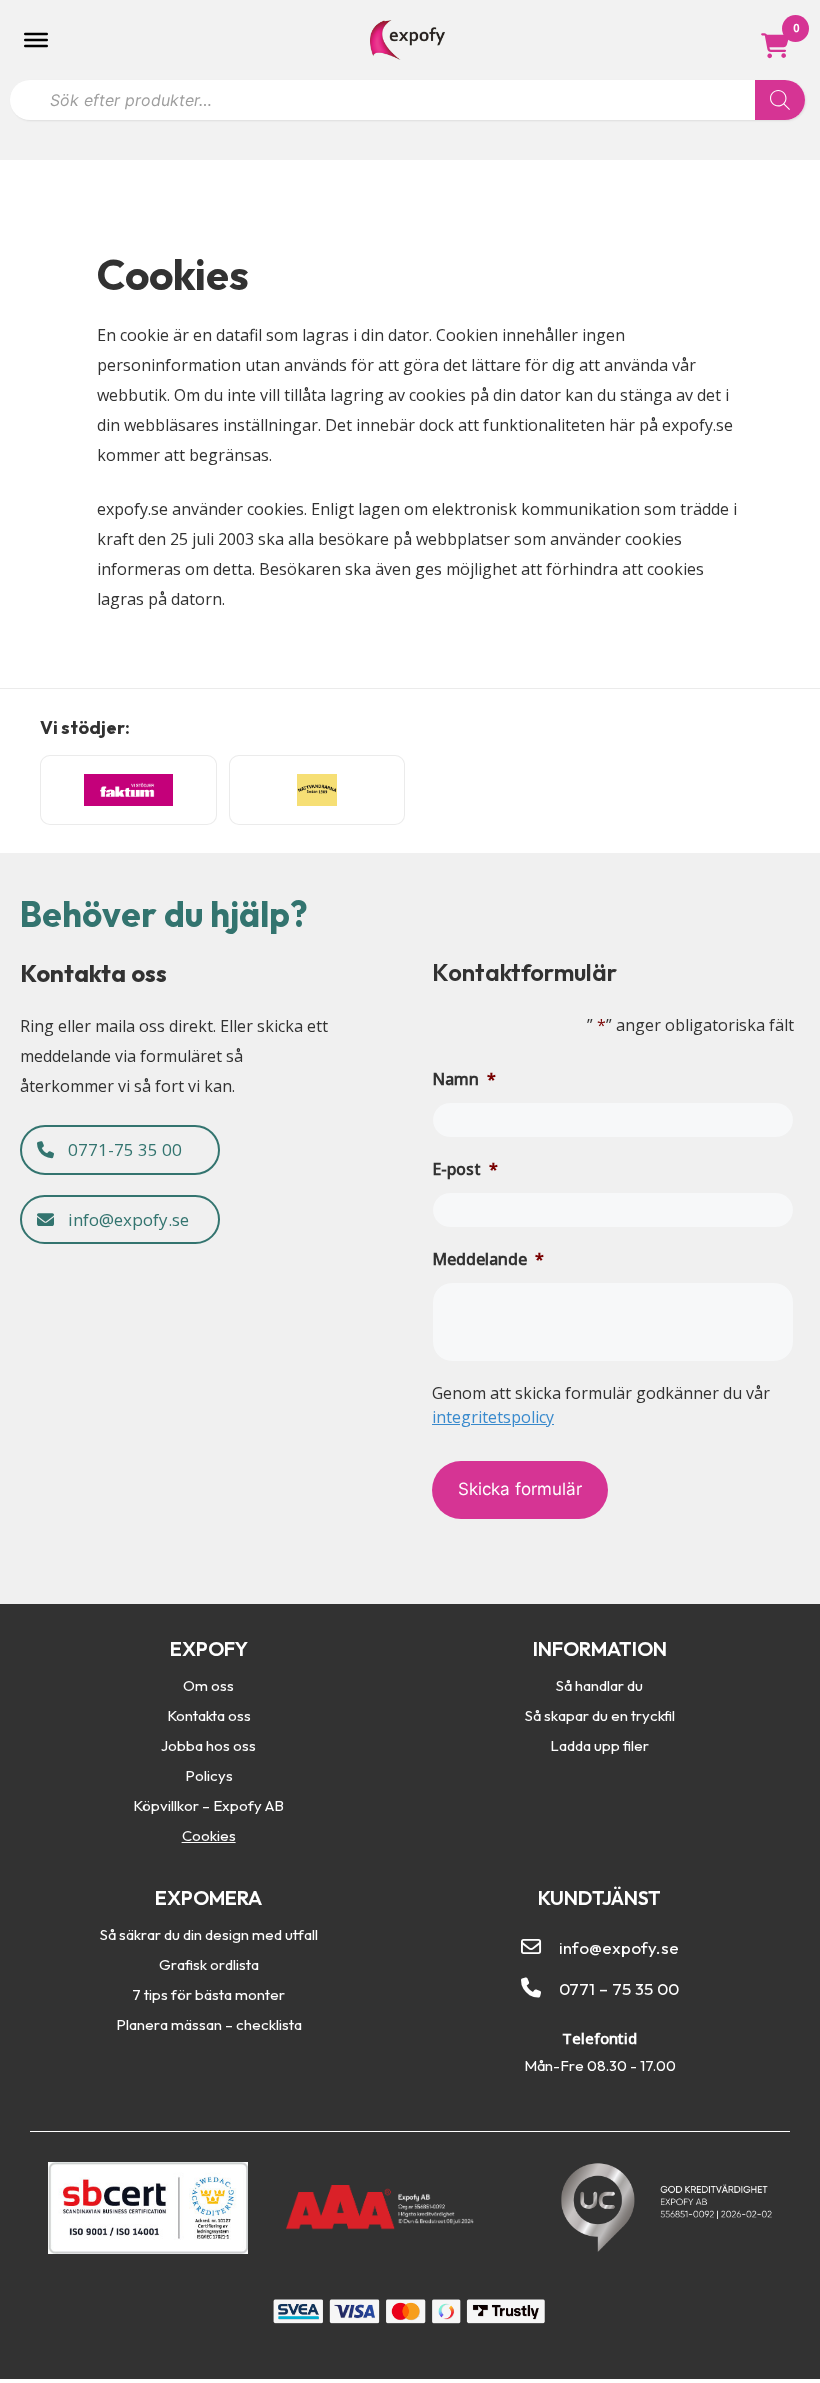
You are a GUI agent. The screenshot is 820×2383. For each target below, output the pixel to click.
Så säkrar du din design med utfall (209, 1934)
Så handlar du (599, 1685)
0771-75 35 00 (123, 1149)
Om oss (208, 1685)
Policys (209, 1775)
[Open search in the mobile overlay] (407, 95)
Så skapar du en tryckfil (600, 1715)
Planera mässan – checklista (209, 2024)
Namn (464, 1079)
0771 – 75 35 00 (619, 1988)
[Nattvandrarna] (317, 790)
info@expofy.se (126, 1219)
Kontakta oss (209, 1715)
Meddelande (488, 1259)
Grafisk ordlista (209, 1964)
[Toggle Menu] (36, 40)
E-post (465, 1169)
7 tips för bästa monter (208, 1994)
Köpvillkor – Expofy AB (208, 1805)
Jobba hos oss (208, 1745)
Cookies (209, 1835)
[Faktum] (128, 790)
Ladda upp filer (599, 1745)
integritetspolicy (493, 1417)
